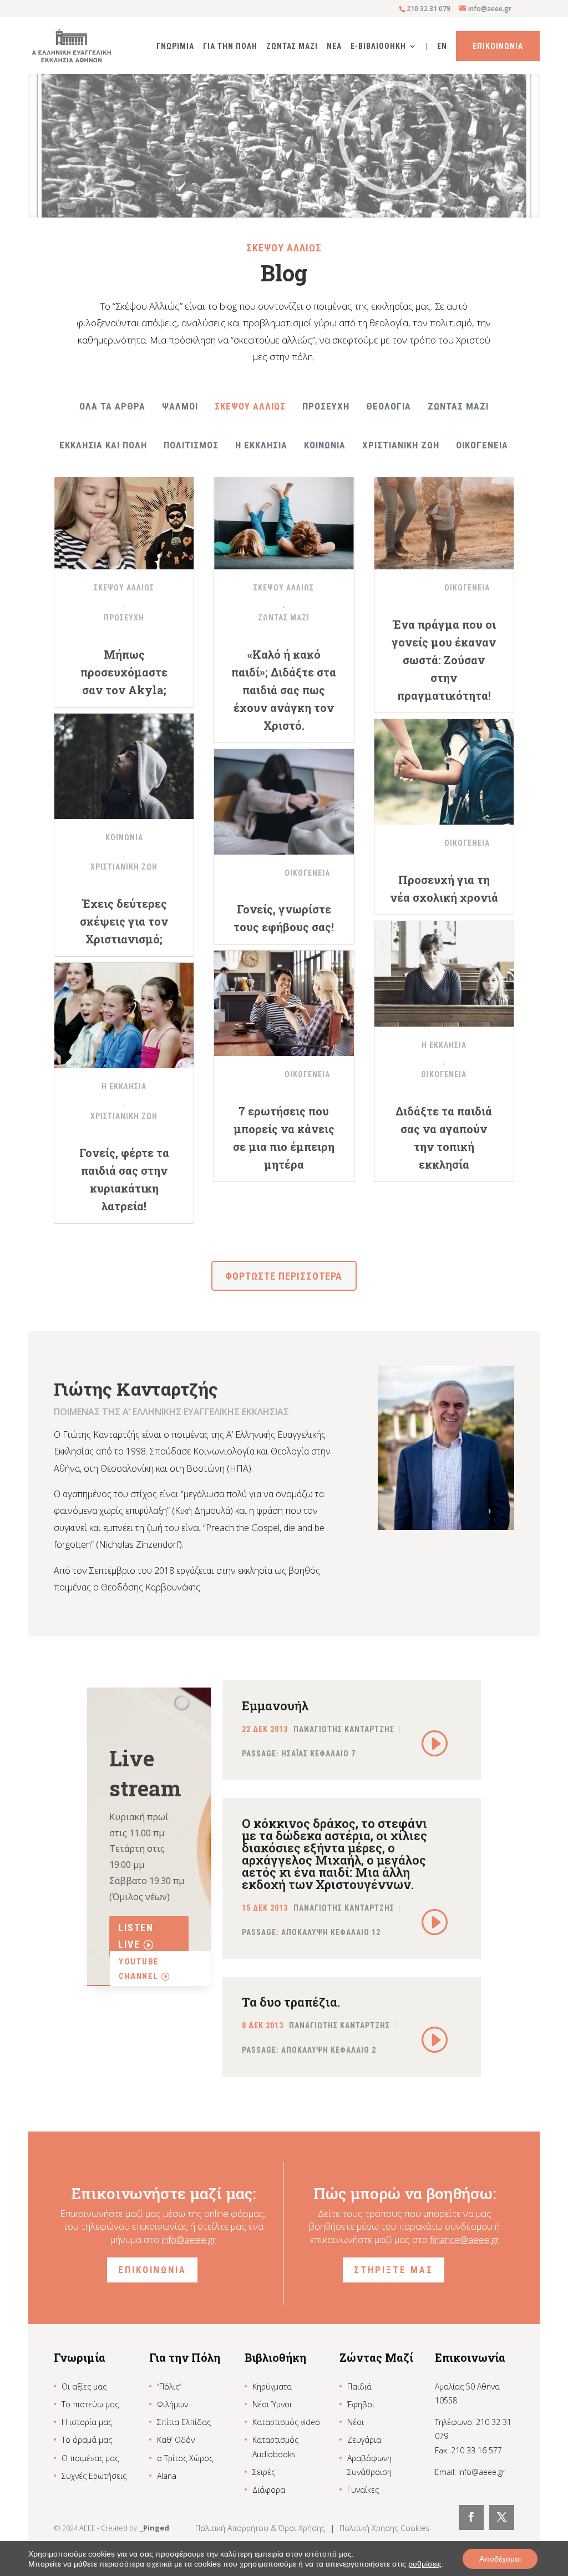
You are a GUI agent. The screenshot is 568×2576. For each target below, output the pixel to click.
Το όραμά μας (87, 2440)
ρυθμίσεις (425, 2564)
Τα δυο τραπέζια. (291, 2002)
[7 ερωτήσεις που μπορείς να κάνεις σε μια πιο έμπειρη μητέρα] (284, 1003)
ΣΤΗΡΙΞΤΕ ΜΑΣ (394, 2270)
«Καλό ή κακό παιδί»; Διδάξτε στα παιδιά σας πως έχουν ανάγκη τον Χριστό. (284, 690)
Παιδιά (359, 2386)
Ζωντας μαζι (458, 406)
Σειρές (264, 2472)
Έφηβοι (361, 2404)
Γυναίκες (363, 2490)
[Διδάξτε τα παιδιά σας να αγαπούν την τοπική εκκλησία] (444, 974)
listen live (136, 1936)
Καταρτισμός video (286, 2422)
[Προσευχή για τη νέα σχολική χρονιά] (444, 772)
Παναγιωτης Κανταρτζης (344, 1729)
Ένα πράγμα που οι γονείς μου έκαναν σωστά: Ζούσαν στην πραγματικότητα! (444, 660)
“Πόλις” (169, 2386)
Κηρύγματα (272, 2386)
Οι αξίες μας (84, 2386)
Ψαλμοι (180, 406)
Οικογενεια (482, 445)
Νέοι (356, 2422)
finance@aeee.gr (465, 2239)
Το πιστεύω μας (90, 2404)
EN (442, 46)
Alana (167, 2476)
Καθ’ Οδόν (176, 2440)
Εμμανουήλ (275, 1706)
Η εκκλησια (261, 445)
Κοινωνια (325, 445)
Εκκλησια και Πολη (103, 445)
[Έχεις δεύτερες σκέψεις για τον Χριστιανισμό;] (124, 766)
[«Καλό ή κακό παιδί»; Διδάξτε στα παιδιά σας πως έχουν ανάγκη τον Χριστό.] (284, 517)
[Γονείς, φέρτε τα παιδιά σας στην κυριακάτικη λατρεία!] (124, 1016)
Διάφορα (269, 2490)
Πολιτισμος (191, 445)
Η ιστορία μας (87, 2422)
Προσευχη (326, 406)
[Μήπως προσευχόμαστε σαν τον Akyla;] (124, 517)
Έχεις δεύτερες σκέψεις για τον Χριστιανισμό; (124, 921)
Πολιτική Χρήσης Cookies (384, 2528)
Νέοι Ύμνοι (272, 2404)
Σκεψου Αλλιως (250, 406)
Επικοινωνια (498, 46)
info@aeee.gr (189, 2239)
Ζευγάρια (364, 2440)
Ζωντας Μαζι (292, 46)
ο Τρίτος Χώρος (185, 2458)
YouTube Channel (139, 1969)
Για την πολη (230, 46)
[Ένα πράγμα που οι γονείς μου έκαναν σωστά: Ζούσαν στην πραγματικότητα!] (444, 517)
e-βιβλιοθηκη (378, 46)
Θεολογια (389, 406)
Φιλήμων (173, 2404)
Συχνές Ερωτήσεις (94, 2476)
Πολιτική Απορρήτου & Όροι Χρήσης (261, 2528)
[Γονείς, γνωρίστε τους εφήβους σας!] (284, 802)
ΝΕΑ (334, 46)
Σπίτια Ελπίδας (184, 2422)
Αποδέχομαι (500, 2559)
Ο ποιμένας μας (90, 2458)
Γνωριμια (175, 46)
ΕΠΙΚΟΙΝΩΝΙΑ (152, 2270)
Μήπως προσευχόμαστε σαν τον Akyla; (124, 672)
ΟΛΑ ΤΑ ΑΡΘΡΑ (112, 406)
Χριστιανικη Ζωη (401, 445)
